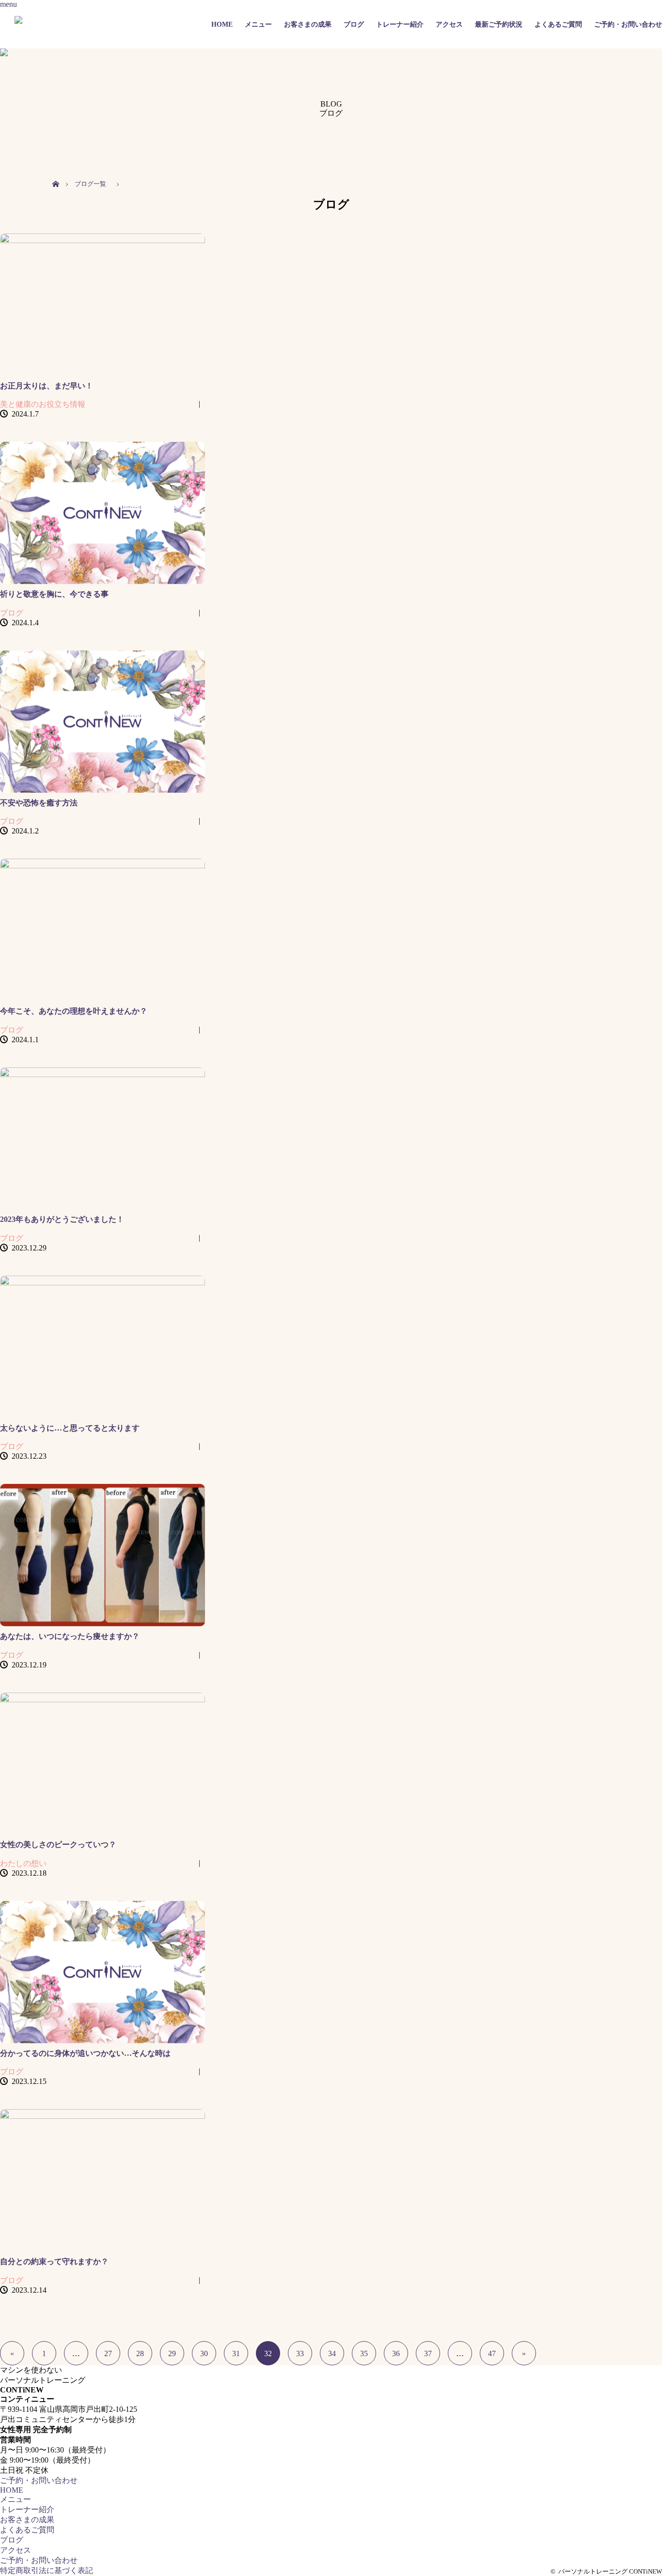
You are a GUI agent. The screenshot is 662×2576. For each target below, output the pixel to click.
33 (300, 2353)
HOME (222, 24)
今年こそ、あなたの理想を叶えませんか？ (74, 1011)
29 (172, 2353)
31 (236, 2353)
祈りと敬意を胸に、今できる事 (54, 594)
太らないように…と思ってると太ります (70, 1428)
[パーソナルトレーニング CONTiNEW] (84, 24)
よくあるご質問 (558, 24)
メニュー (258, 24)
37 (428, 2353)
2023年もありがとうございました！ (62, 1219)
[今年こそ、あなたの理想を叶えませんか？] (102, 930)
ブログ (354, 24)
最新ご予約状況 (499, 24)
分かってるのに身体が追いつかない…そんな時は (85, 2053)
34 (332, 2353)
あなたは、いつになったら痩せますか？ (70, 1636)
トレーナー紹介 (400, 24)
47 (492, 2353)
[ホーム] (55, 173)
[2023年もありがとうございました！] (102, 1139)
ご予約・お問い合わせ (628, 24)
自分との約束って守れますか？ (54, 2261)
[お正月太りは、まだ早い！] (102, 305)
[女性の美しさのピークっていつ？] (102, 1764)
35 (364, 2353)
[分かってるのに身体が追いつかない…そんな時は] (102, 1972)
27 (108, 2353)
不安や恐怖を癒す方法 (39, 803)
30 (204, 2353)
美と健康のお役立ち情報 (43, 404)
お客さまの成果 (308, 24)
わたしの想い (23, 1863)
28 (140, 2353)
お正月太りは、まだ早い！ (47, 386)
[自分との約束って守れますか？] (102, 2180)
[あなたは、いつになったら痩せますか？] (102, 1555)
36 (396, 2353)
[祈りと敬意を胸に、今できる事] (102, 513)
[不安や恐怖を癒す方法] (102, 722)
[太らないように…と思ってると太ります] (102, 1347)
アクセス (449, 24)
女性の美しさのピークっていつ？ (58, 1844)
